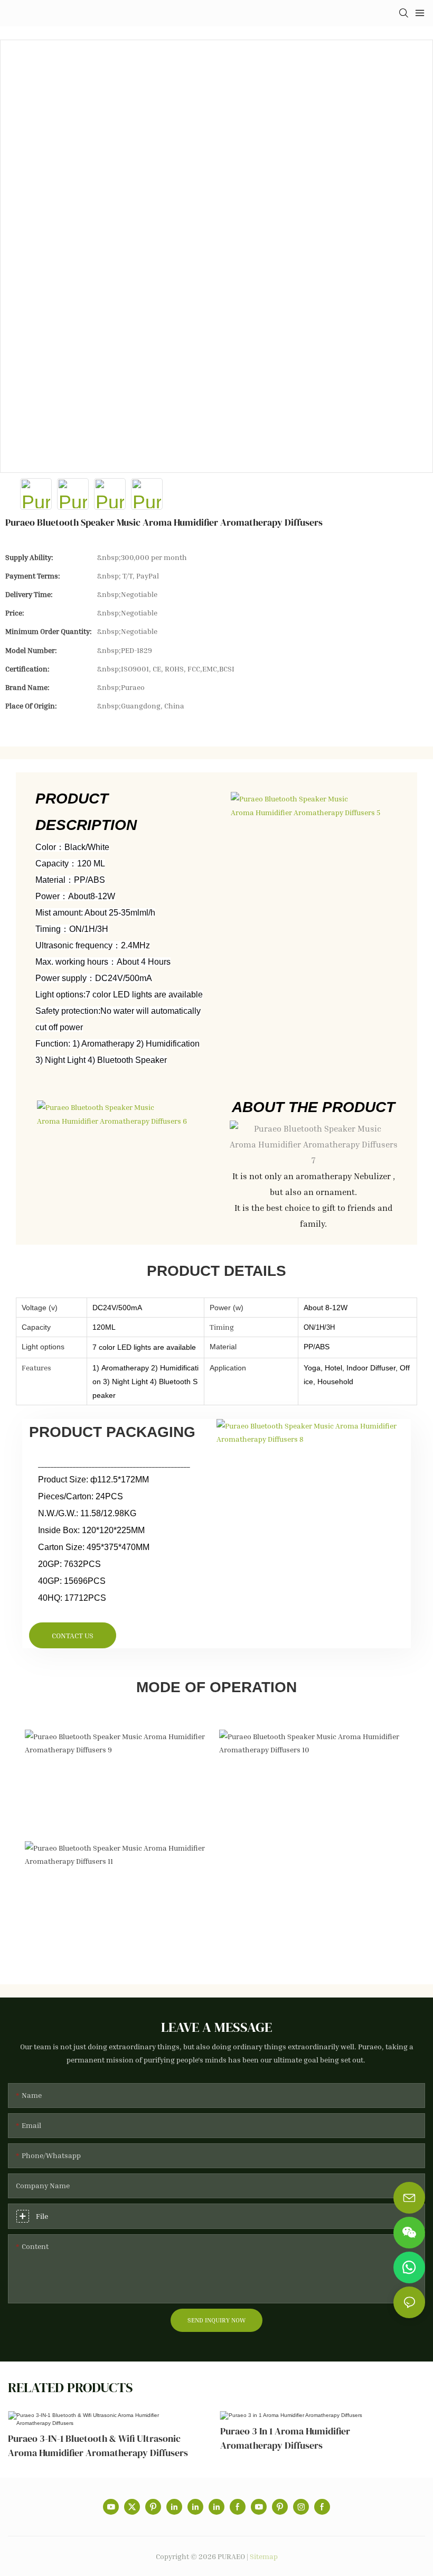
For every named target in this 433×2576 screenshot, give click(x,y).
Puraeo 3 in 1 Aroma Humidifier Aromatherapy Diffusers (285, 2438)
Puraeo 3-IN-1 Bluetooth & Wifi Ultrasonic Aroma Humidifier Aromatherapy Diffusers (98, 2446)
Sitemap (264, 2556)
